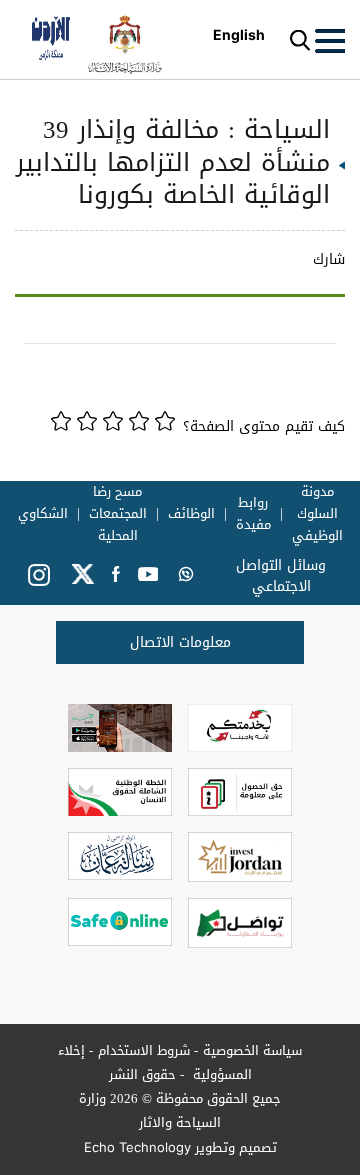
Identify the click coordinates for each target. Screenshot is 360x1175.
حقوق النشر (142, 1074)
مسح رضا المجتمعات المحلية (118, 514)
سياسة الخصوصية (252, 1050)
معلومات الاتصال (180, 642)
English (239, 34)
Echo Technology (137, 1147)
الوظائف (191, 514)
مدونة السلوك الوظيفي (317, 514)
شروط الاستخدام (144, 1050)
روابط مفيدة (253, 514)
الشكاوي (43, 514)
